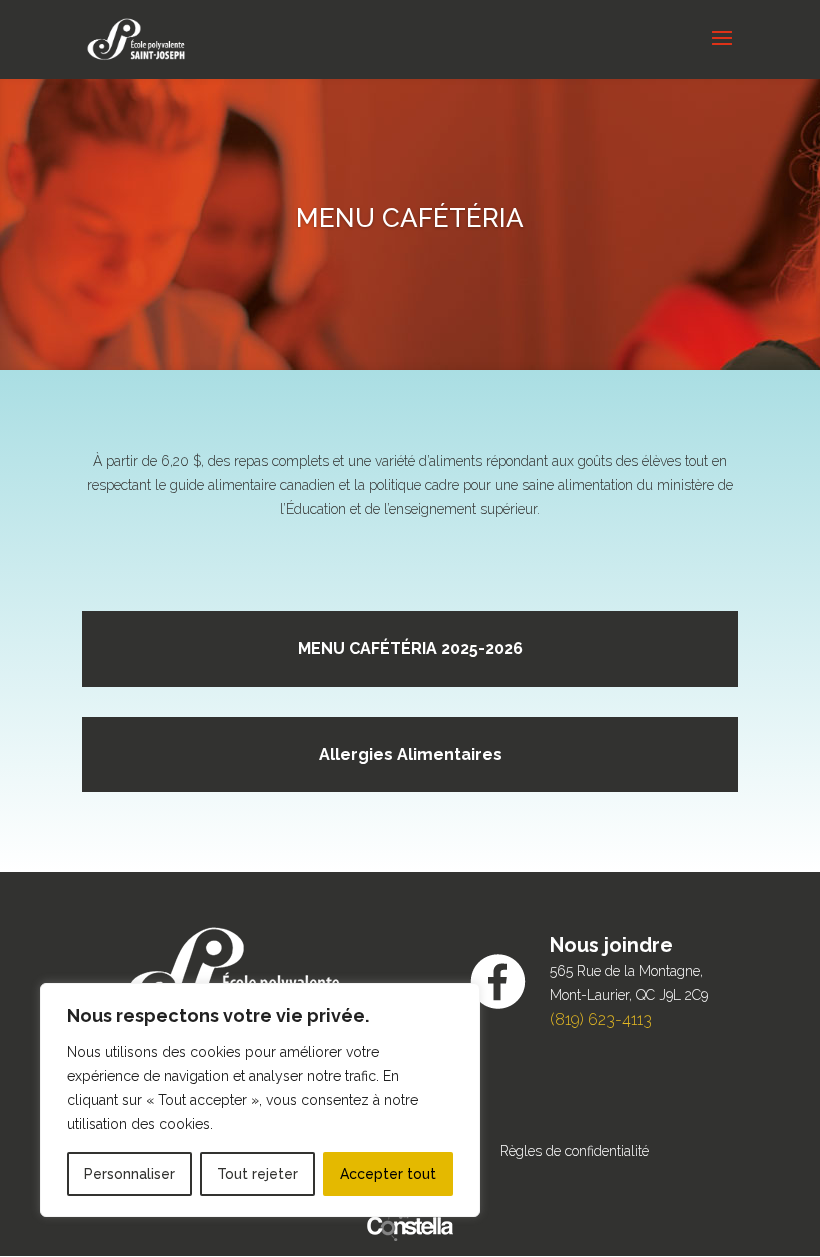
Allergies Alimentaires (410, 754)
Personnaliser (129, 1174)
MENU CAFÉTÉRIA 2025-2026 (410, 648)
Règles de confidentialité (574, 1151)
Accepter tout (388, 1174)
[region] (260, 1100)
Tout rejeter (257, 1174)
